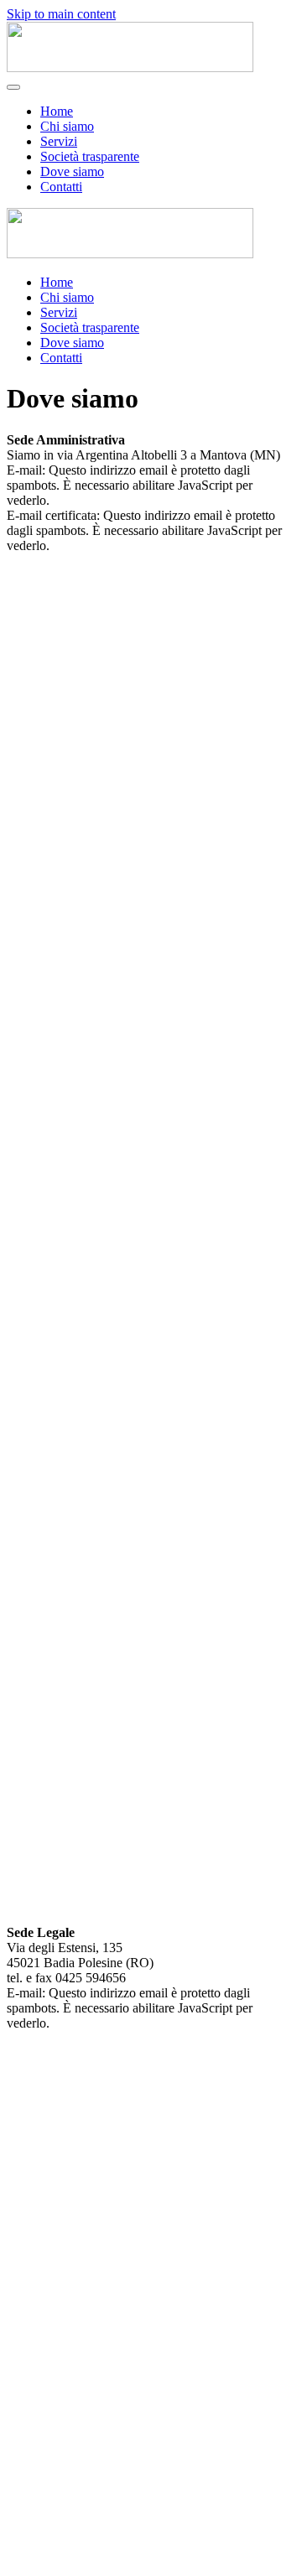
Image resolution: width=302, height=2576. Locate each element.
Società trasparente (90, 156)
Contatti (61, 187)
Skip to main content (61, 14)
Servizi (59, 141)
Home (57, 111)
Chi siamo (67, 126)
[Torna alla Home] (130, 68)
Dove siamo (72, 171)
